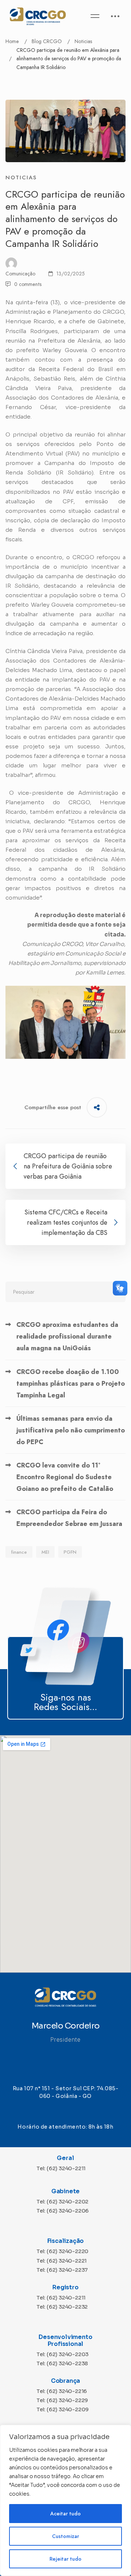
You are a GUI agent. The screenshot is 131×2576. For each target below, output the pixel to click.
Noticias (83, 41)
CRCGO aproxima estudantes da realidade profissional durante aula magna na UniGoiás (67, 1336)
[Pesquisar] (65, 1292)
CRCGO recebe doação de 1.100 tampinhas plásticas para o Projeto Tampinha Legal (71, 1384)
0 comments (28, 284)
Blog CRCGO (47, 41)
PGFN (70, 1552)
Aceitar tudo (65, 2514)
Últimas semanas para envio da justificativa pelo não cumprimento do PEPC (71, 1430)
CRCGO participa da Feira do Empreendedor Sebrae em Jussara (69, 1518)
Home (12, 41)
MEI (45, 1552)
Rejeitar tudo (65, 2559)
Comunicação (20, 274)
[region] (65, 2500)
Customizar (65, 2536)
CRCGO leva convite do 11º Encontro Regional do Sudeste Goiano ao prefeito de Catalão (65, 1477)
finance (19, 1552)
